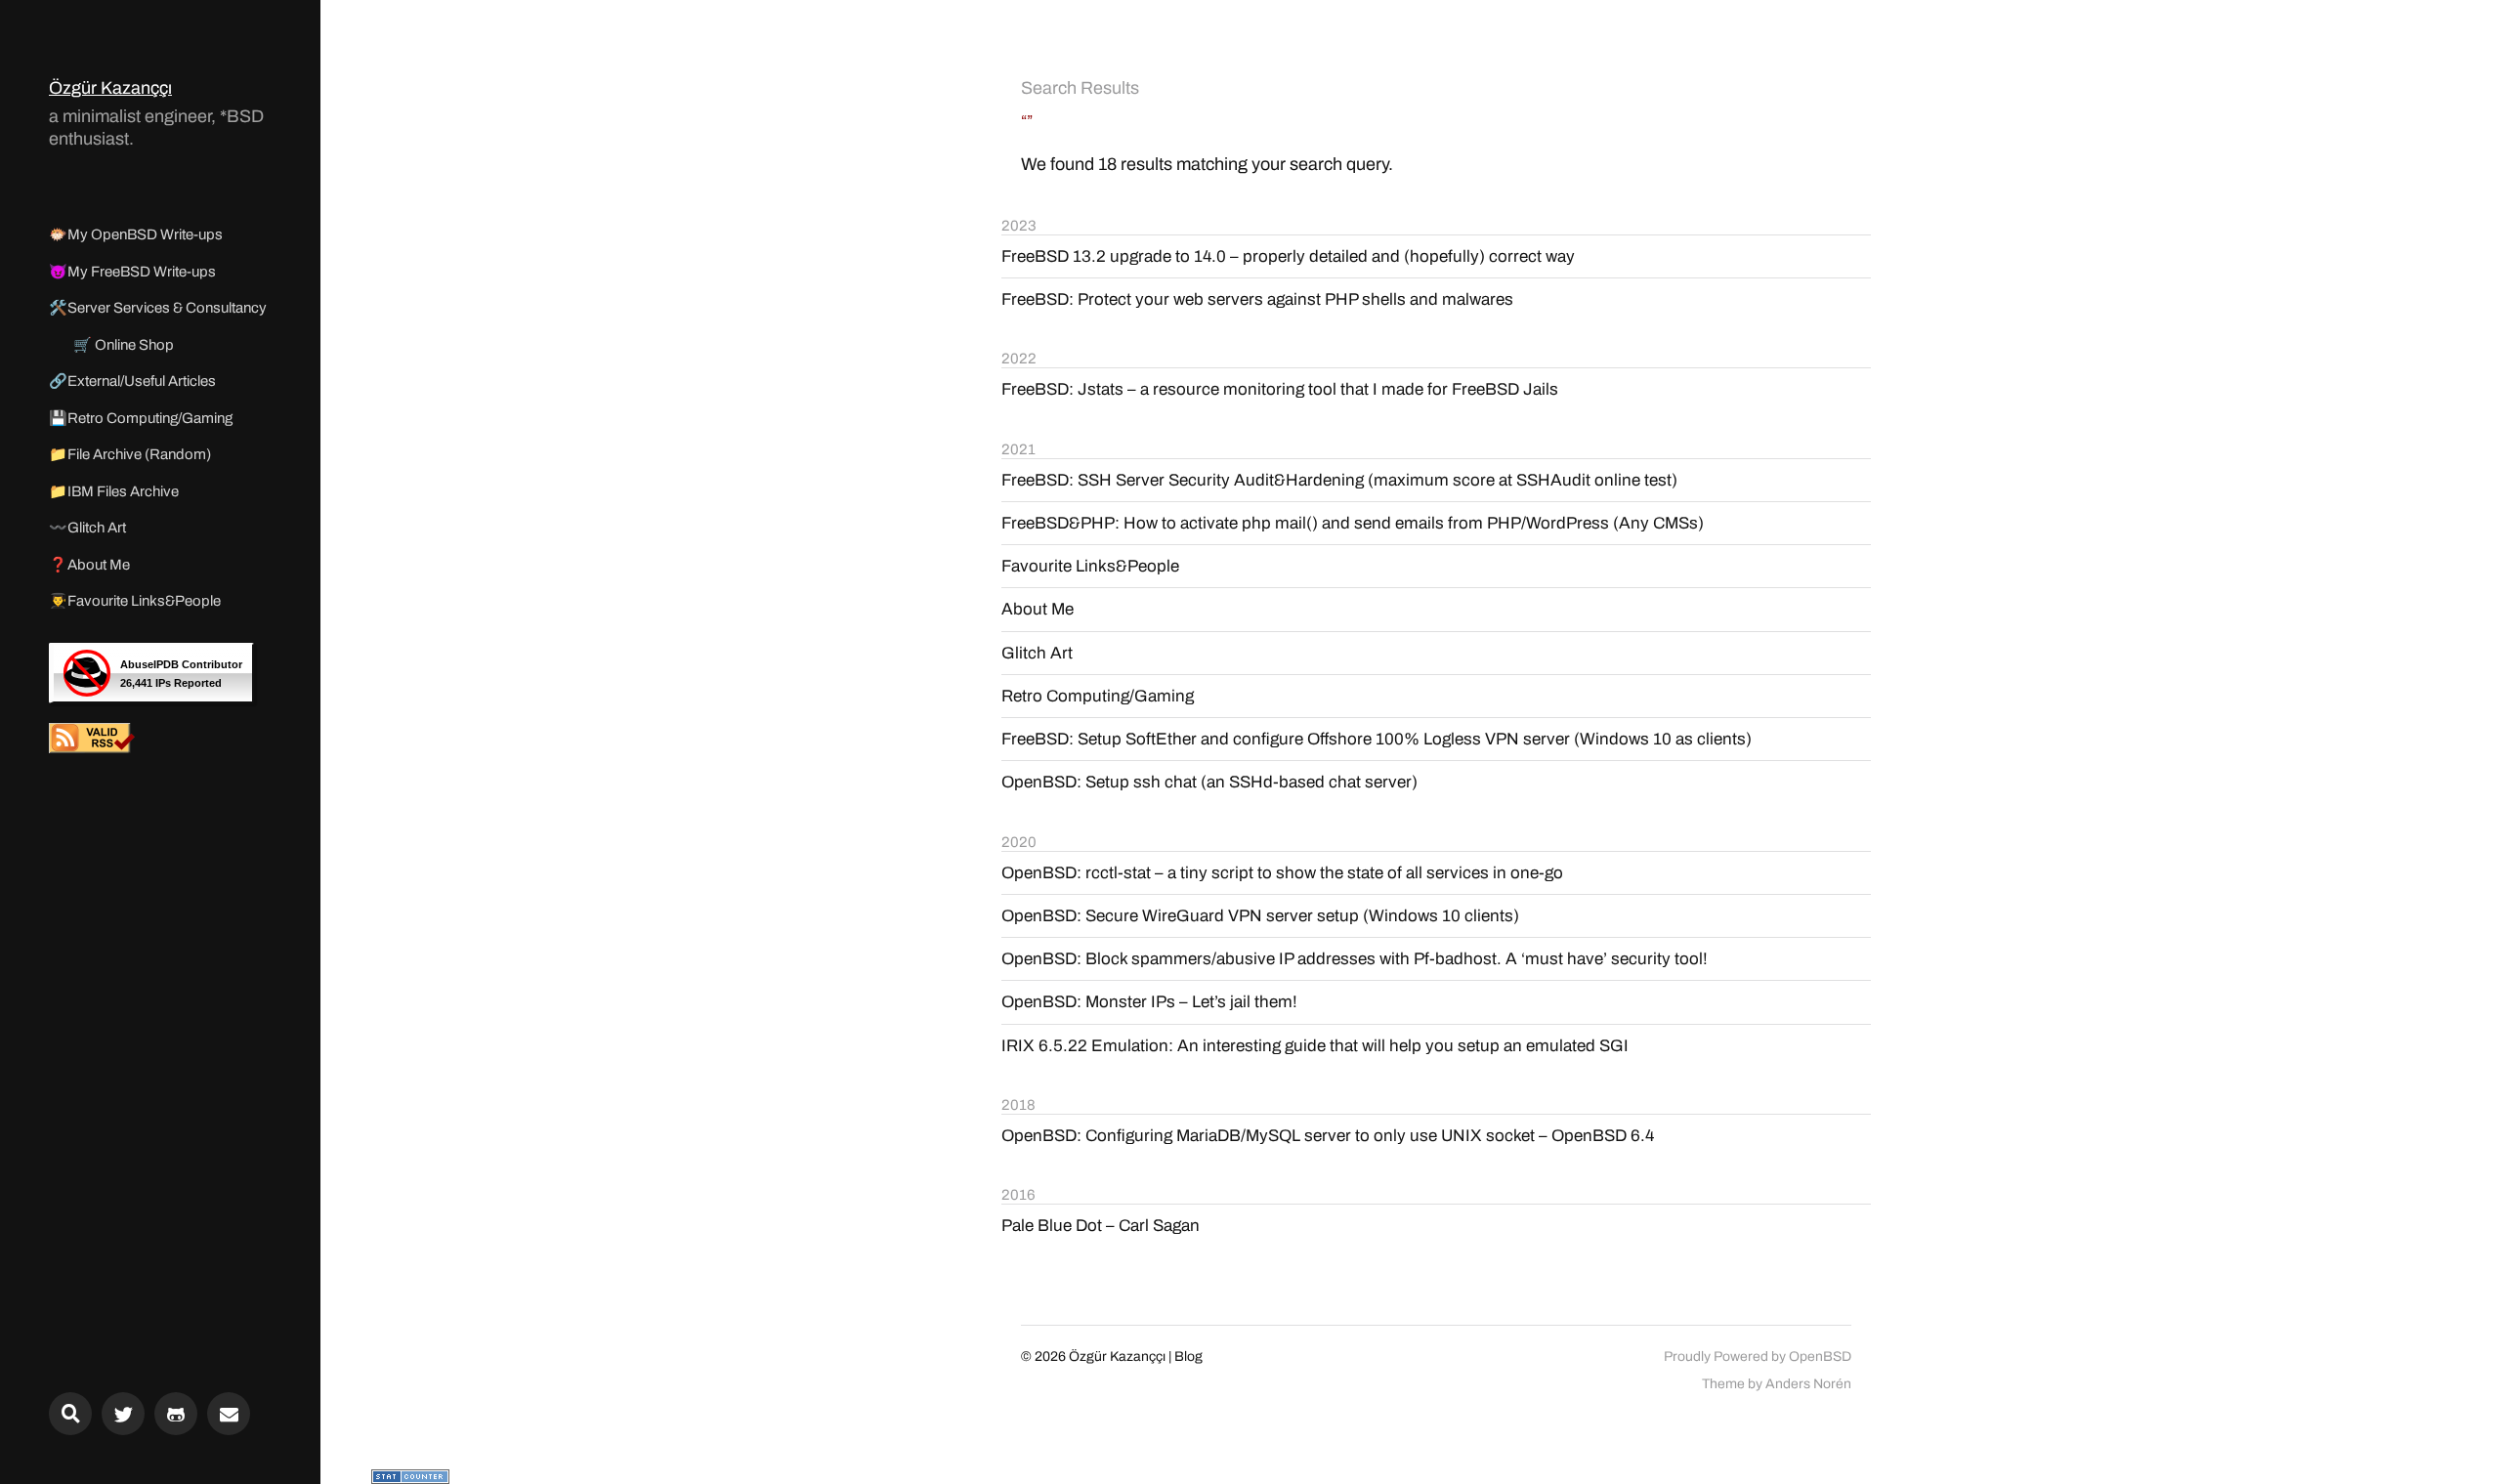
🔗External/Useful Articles (132, 381)
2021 (1018, 449)
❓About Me (89, 565)
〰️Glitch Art (87, 528)
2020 (1019, 842)
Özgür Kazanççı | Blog (1136, 1357)
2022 (1019, 359)
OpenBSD (1820, 1357)
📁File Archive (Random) (130, 454)
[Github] (176, 1414)
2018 (1018, 1105)
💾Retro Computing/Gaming (141, 418)
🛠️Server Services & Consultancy (158, 308)
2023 (1019, 226)
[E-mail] (229, 1414)
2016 (1018, 1195)
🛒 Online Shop (124, 345)
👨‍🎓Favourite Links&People (135, 601)
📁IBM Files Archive (114, 491)
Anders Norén (1808, 1384)
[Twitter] (123, 1414)
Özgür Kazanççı (110, 88)
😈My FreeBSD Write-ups (132, 272)
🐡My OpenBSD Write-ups (136, 234)
